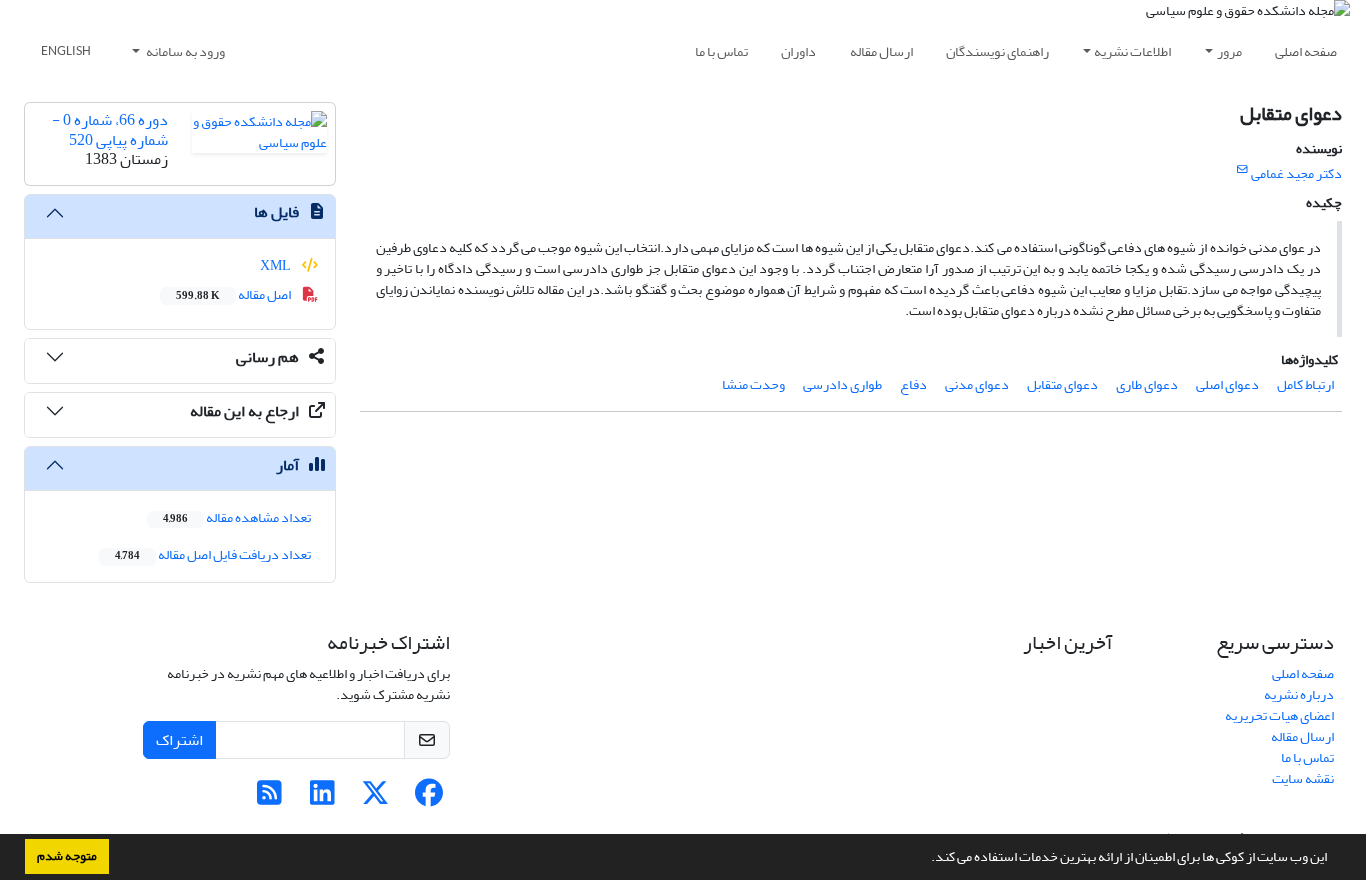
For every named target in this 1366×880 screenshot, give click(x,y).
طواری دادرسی (842, 384)
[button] (926, 859)
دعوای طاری (1147, 384)
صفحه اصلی (1306, 51)
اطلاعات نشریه (1132, 51)
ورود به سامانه (184, 51)
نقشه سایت (1303, 778)
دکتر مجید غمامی (1296, 173)
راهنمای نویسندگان (997, 51)
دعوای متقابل (1062, 384)
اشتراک (179, 740)
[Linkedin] (322, 798)
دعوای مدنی (977, 384)
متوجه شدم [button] (67, 856)
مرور (1229, 51)
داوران (798, 51)
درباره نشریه (1299, 694)
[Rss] (269, 798)
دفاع (913, 384)
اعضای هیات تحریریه (1279, 715)
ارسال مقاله (881, 51)
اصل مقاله (234, 294)
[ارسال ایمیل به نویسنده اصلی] (1242, 170)
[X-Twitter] (375, 798)
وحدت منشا (753, 384)
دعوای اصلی (1227, 384)
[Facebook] (428, 798)
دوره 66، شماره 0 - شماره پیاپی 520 (110, 129)
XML (276, 265)
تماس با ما (721, 51)
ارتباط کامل (1305, 384)
